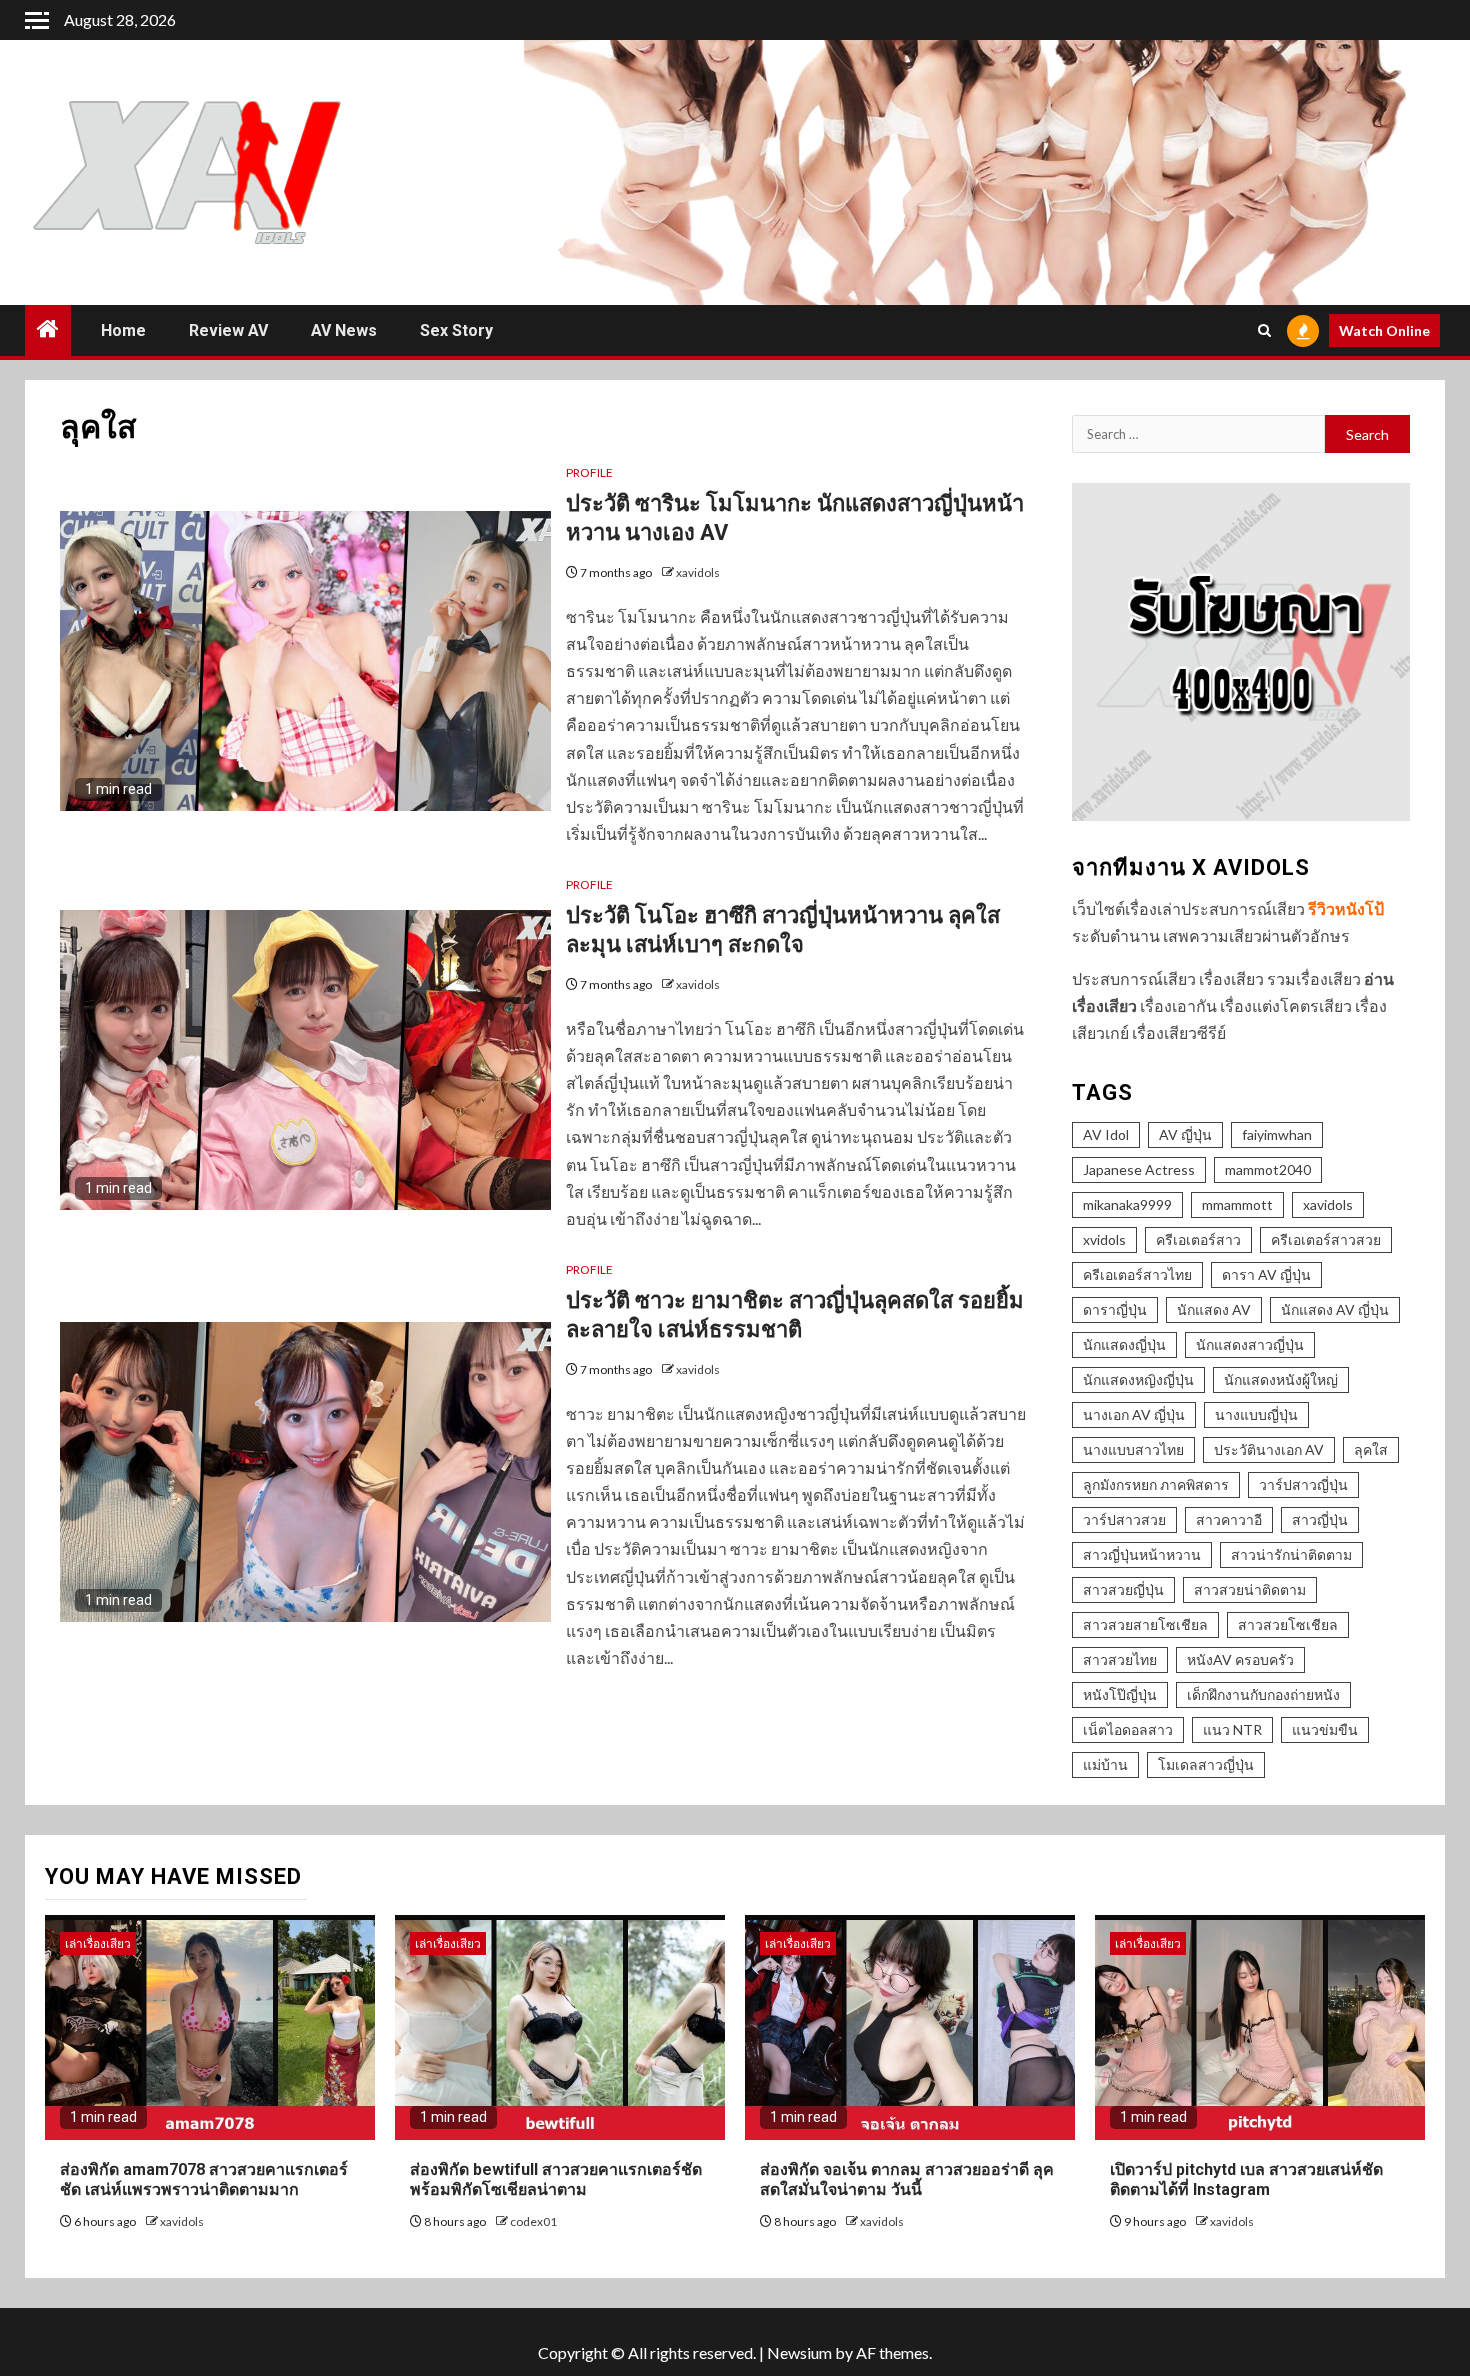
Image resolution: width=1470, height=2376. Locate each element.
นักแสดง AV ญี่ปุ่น (1335, 1309)
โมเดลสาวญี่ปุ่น (1206, 1764)
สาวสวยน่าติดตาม (1250, 1589)
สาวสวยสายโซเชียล (1145, 1624)
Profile (589, 472)
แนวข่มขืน (1325, 1729)
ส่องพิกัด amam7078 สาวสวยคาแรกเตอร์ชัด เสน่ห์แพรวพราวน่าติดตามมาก (204, 2180)
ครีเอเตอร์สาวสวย (1326, 1239)
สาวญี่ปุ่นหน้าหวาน (1142, 1554)
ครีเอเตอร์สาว (1198, 1239)
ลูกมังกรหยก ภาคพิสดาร (1156, 1484)
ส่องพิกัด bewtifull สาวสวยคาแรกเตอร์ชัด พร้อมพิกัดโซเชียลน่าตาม (556, 2180)
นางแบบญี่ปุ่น (1256, 1414)
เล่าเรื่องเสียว (98, 1943)
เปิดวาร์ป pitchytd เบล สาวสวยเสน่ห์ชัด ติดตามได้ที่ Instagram (1246, 2180)
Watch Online (1384, 330)
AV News (344, 330)
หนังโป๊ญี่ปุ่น (1120, 1694)
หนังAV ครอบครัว (1240, 1659)
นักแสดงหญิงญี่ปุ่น (1138, 1379)
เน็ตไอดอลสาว (1128, 1729)
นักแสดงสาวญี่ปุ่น (1250, 1344)
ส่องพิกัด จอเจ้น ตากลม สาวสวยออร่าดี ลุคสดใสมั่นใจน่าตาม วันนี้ (907, 2180)
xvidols (1104, 1239)
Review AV (228, 330)
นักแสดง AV (1214, 1309)
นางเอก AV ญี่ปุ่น (1134, 1414)
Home (123, 330)
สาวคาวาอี (1229, 1519)
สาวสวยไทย (1120, 1659)
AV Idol (1106, 1134)
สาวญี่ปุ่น (1320, 1519)
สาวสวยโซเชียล (1288, 1624)
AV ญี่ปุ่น (1185, 1134)
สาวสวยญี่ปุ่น (1123, 1589)
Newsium (799, 2352)
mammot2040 (1268, 1169)
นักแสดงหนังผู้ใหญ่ (1281, 1379)
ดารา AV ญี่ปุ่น (1266, 1274)
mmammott (1237, 1204)
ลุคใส (1371, 1449)
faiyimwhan (1277, 1134)
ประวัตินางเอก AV (1269, 1449)
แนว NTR (1232, 1729)
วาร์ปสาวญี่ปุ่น (1303, 1484)
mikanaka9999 (1127, 1204)
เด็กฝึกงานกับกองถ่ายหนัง (1263, 1694)
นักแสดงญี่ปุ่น (1124, 1344)
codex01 (533, 2221)
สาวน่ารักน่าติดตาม (1291, 1554)
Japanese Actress (1139, 1169)
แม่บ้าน (1105, 1764)
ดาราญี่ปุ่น (1115, 1309)
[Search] (1264, 331)
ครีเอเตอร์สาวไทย (1137, 1274)
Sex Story (456, 330)
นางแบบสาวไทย (1133, 1449)
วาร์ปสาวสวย (1124, 1519)
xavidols (698, 572)
